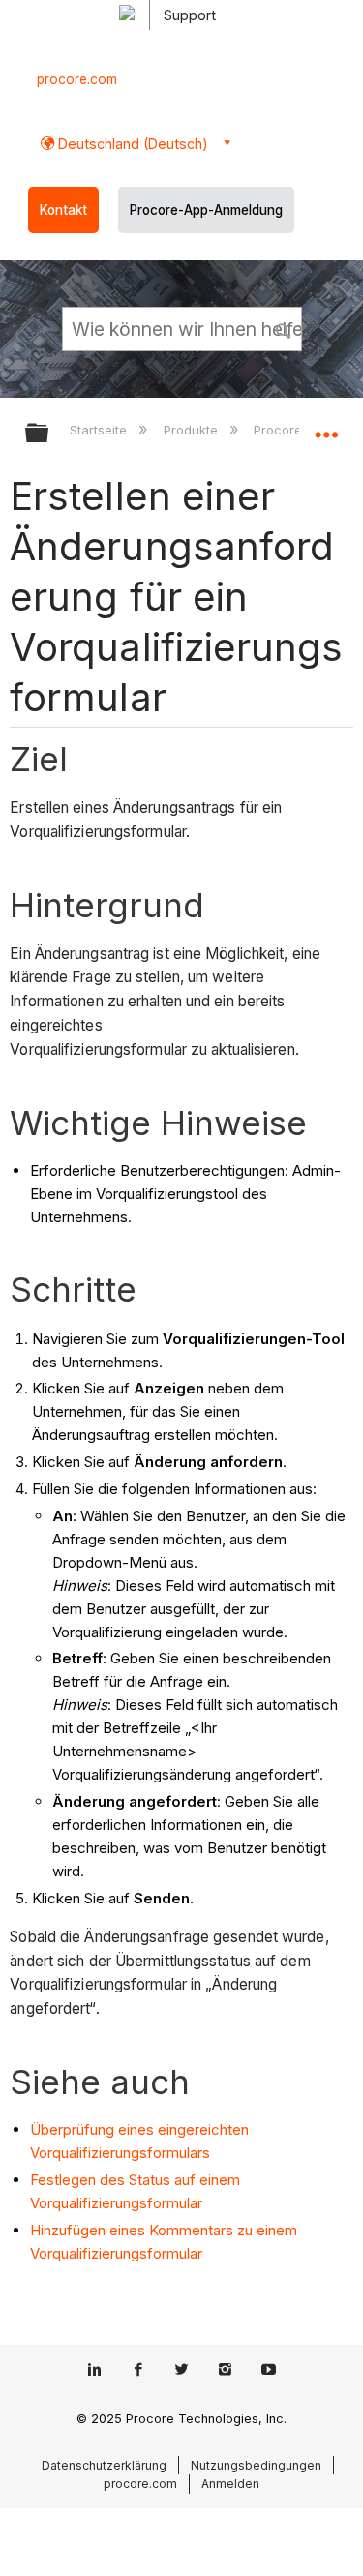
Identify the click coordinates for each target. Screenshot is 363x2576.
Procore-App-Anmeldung (206, 210)
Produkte (192, 430)
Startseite (100, 430)
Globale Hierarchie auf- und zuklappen (49, 434)
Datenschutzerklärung (104, 2465)
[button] (284, 328)
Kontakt (63, 210)
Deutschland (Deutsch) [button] (131, 144)
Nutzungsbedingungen (256, 2465)
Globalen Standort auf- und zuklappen (326, 427)
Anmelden (230, 2484)
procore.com (77, 79)
